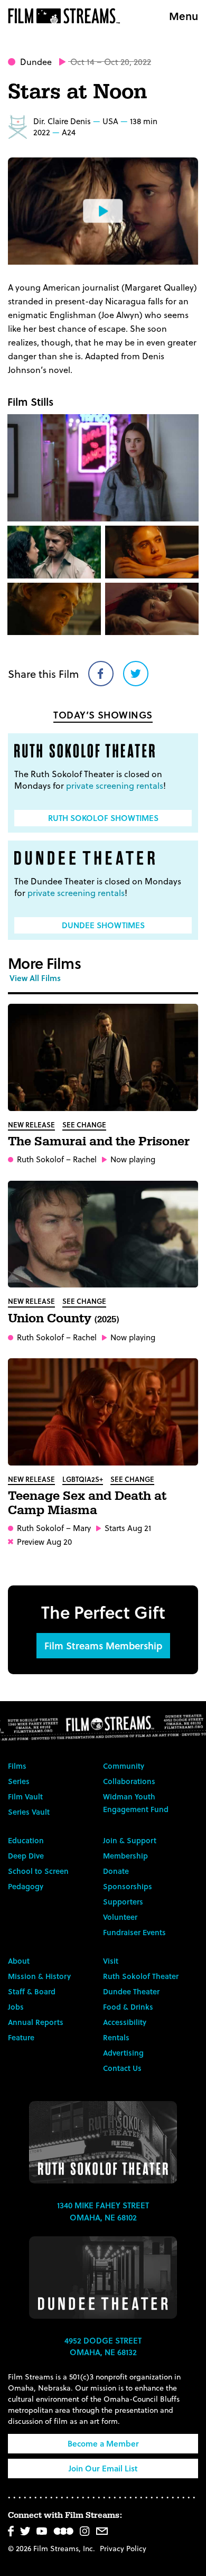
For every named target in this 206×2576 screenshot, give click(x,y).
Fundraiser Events (134, 1932)
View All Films (35, 978)
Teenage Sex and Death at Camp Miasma (87, 1503)
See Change (84, 1124)
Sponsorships (128, 1886)
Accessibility (125, 2022)
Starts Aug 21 (128, 1528)
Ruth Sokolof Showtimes (103, 818)
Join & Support (130, 1840)
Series (19, 1781)
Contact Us (122, 2068)
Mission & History (39, 1976)
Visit (111, 1961)
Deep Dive (26, 1856)
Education (26, 1840)
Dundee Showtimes (103, 925)
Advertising (123, 2053)
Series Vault (29, 1812)
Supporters (123, 1902)
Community (124, 1766)
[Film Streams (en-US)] (67, 16)
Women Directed (17, 127)
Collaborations (129, 1781)
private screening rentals (115, 785)
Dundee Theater (131, 1991)
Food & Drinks (128, 2007)
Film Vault (25, 1796)
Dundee (36, 62)
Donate (116, 1871)
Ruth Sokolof (40, 1159)
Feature (21, 2037)
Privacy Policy (123, 2548)
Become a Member (103, 2443)
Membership (125, 1856)
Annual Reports (36, 2022)
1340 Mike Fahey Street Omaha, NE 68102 (103, 2211)
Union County (63, 1319)
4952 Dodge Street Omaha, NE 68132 (103, 2346)
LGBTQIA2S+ (83, 1479)
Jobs (16, 2007)
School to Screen (38, 1871)
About (19, 1961)
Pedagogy (26, 1886)
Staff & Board (32, 1991)
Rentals (116, 2037)
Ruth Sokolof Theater (141, 1976)
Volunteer (120, 1917)
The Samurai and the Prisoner (99, 1142)
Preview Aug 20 (44, 1542)
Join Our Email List (103, 2468)
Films (17, 1766)
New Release (31, 1124)
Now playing (133, 1159)
